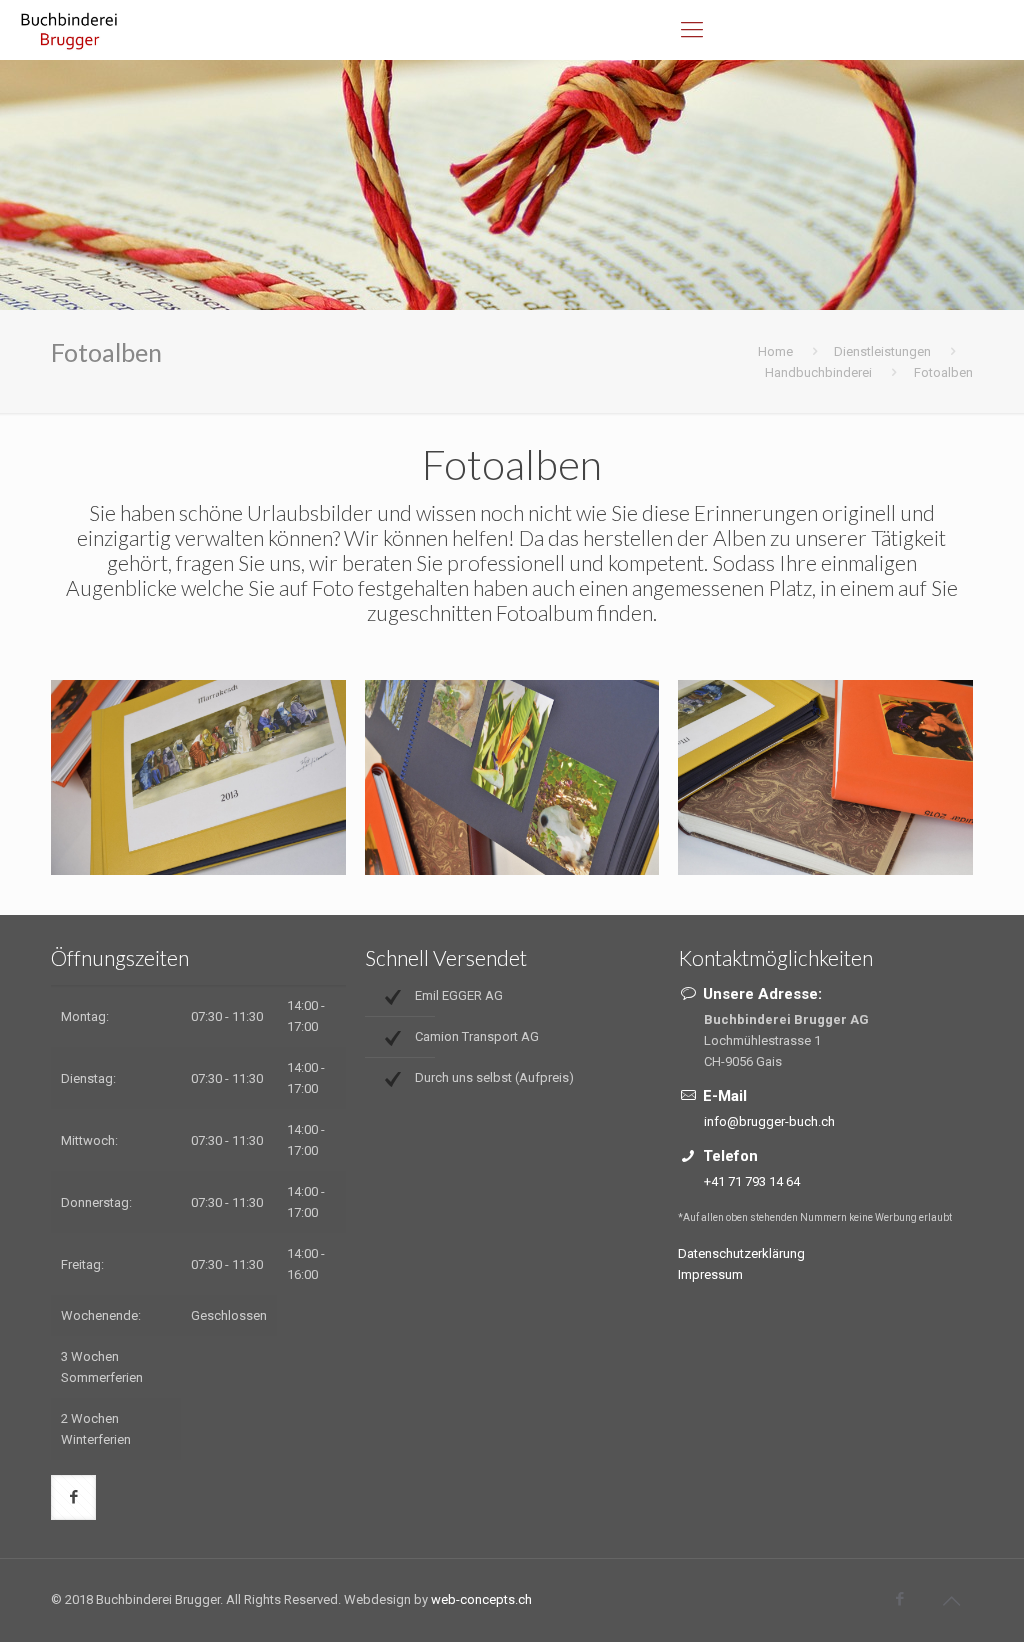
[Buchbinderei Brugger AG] (70, 30)
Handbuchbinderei (818, 372)
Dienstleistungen (882, 351)
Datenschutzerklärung (741, 1253)
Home (775, 351)
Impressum (710, 1274)
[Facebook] (900, 1599)
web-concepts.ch (481, 1599)
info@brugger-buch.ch (769, 1121)
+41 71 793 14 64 (752, 1181)
